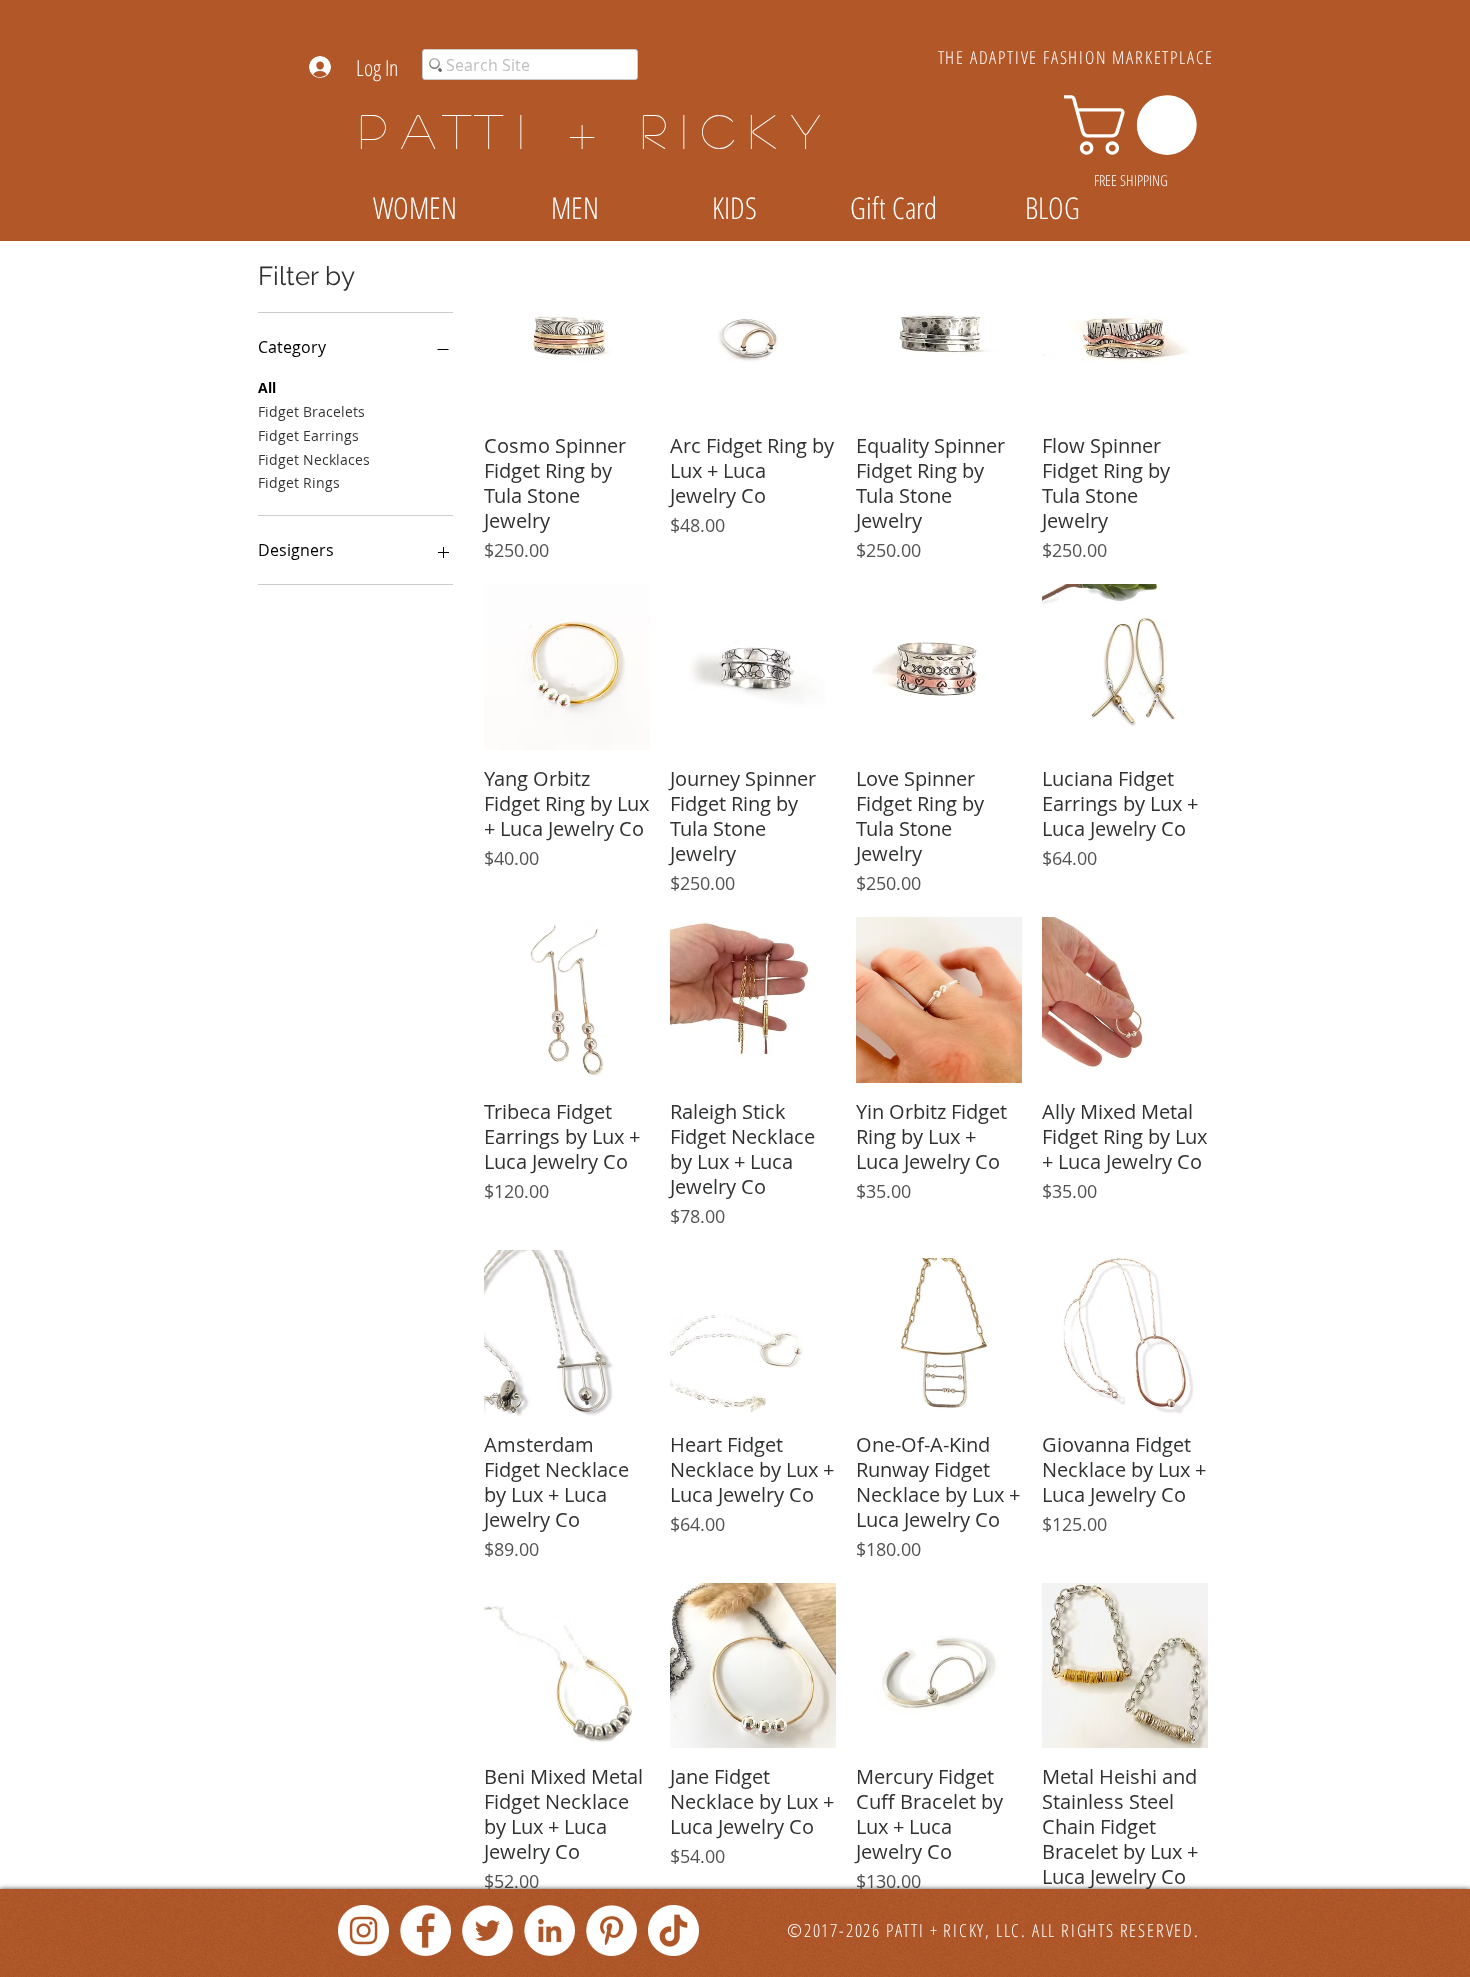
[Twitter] (487, 1930)
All (267, 387)
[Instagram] (363, 1930)
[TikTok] (673, 1930)
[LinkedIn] (549, 1930)
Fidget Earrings (308, 435)
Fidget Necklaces (314, 459)
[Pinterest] (611, 1930)
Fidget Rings (299, 482)
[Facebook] (425, 1930)
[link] (1137, 125)
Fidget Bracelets (311, 411)
